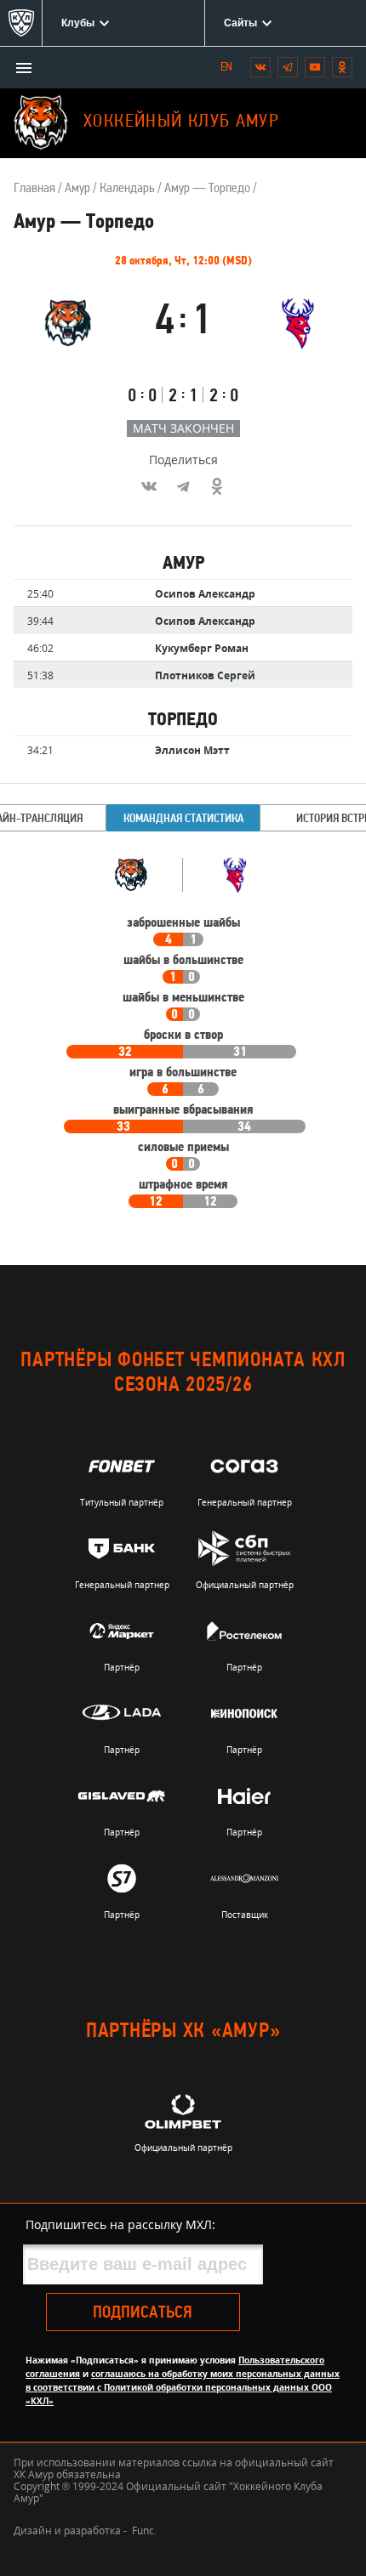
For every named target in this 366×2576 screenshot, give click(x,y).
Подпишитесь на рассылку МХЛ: (120, 2224)
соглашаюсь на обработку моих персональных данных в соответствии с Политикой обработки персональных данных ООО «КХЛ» (183, 2387)
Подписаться (143, 2313)
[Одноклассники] (217, 486)
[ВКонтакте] (149, 486)
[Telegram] (183, 486)
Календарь (127, 189)
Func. (144, 2531)
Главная (34, 189)
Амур (77, 189)
